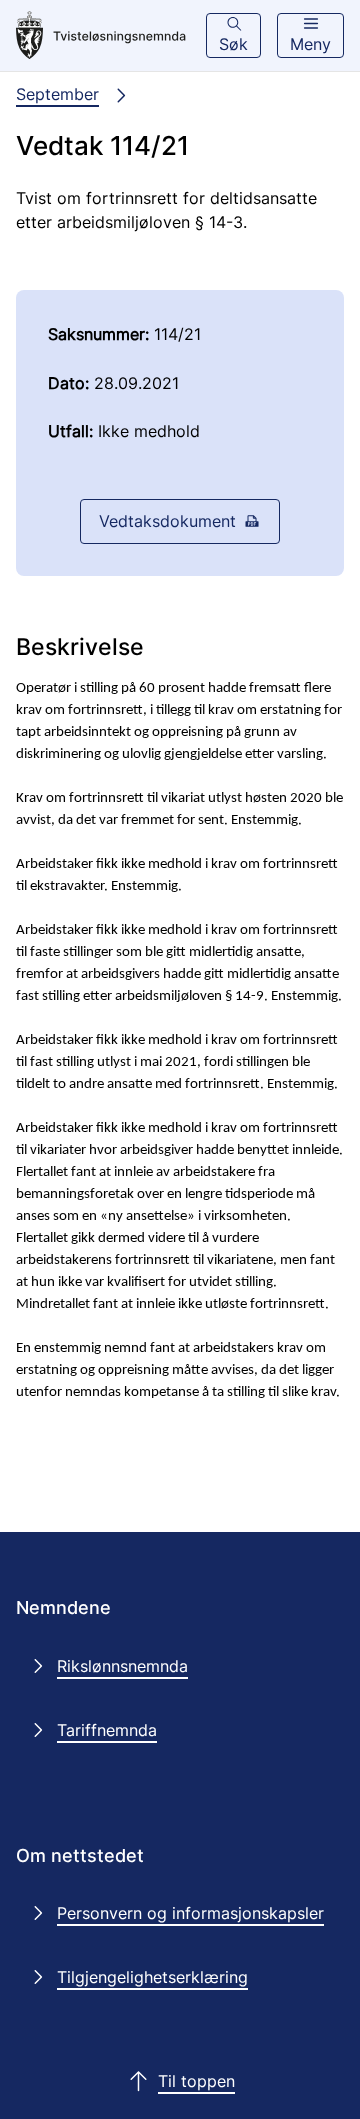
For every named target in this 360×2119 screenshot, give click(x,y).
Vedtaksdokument (167, 521)
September (57, 94)
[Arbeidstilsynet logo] (101, 36)
